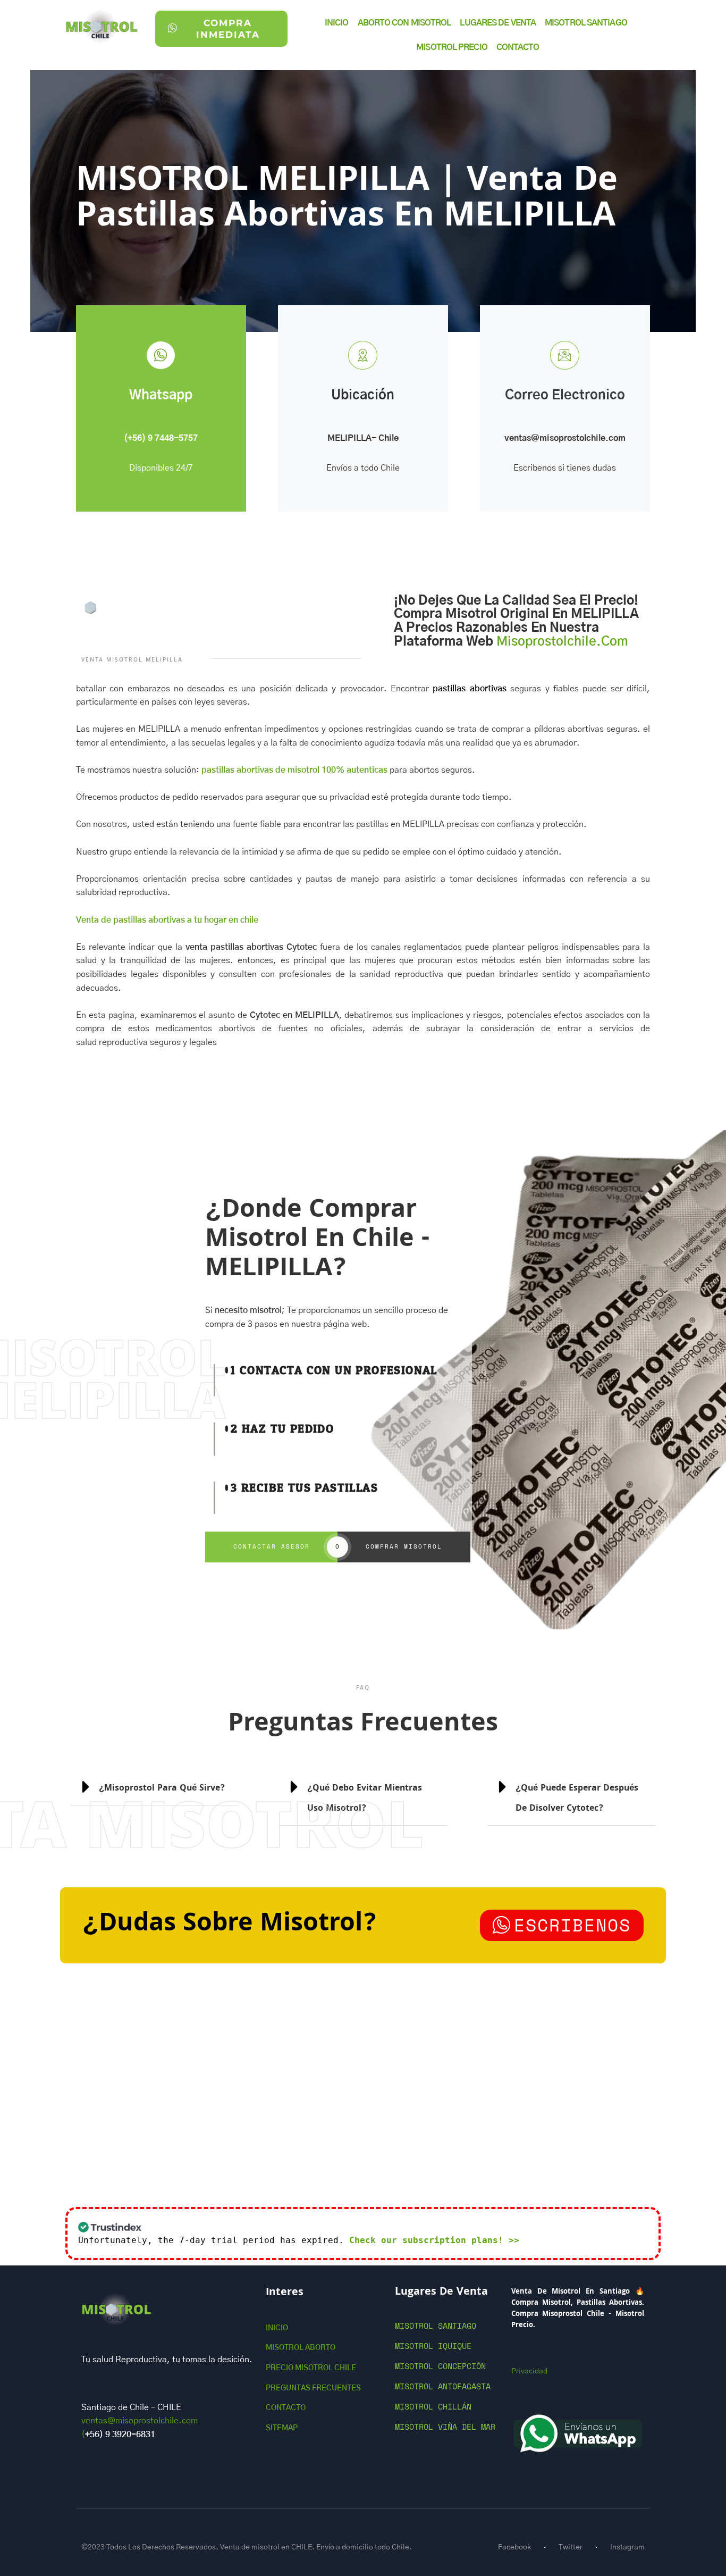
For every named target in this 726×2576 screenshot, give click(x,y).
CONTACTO (518, 47)
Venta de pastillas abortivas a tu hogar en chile (167, 920)
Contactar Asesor (272, 1546)
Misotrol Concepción (440, 2366)
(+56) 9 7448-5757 (161, 438)
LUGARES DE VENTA (498, 23)
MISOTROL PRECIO (452, 47)
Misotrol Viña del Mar (445, 2427)
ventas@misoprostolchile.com (565, 438)
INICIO (337, 23)
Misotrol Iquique (433, 2346)
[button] (571, 1797)
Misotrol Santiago (436, 2326)
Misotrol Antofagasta (443, 2386)
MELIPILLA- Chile (363, 438)
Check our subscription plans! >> (434, 2240)
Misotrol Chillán (433, 2406)
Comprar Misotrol (404, 1546)
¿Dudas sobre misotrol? (230, 1925)
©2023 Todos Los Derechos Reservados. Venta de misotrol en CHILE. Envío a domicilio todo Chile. (247, 2547)
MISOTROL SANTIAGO (586, 23)
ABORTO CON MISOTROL (404, 23)
